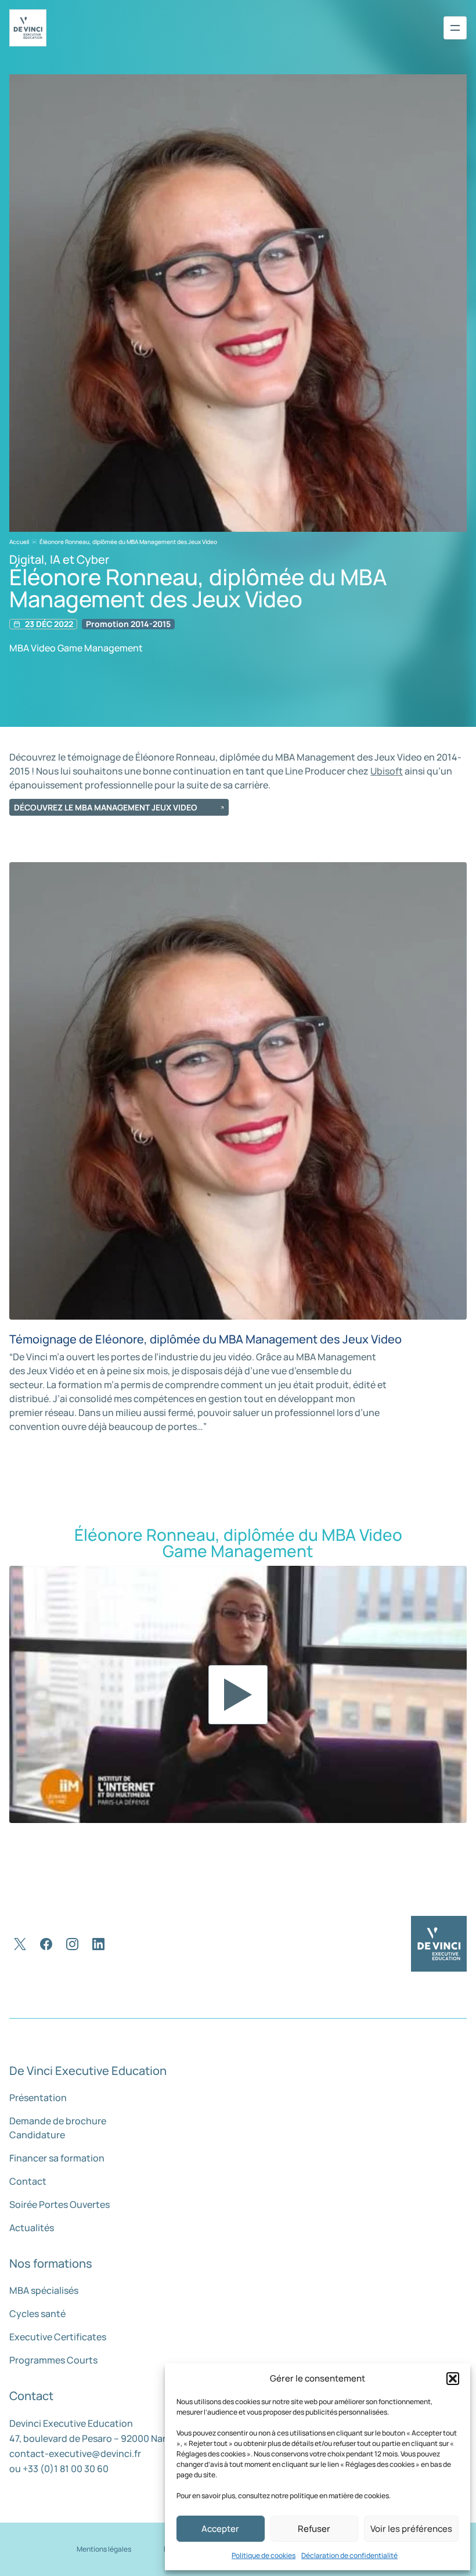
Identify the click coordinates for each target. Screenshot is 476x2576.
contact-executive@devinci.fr (75, 2453)
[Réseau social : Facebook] (46, 1944)
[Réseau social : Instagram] (72, 1944)
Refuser (314, 2529)
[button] (453, 2379)
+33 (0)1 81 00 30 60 (66, 2469)
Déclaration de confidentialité (349, 2555)
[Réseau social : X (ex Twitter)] (20, 1944)
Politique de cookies (264, 2555)
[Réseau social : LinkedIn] (98, 1944)
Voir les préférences (411, 2529)
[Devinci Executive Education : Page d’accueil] (439, 1944)
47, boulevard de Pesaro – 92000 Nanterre (100, 2438)
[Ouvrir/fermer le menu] (455, 28)
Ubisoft (387, 771)
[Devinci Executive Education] (28, 28)
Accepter (220, 2529)
